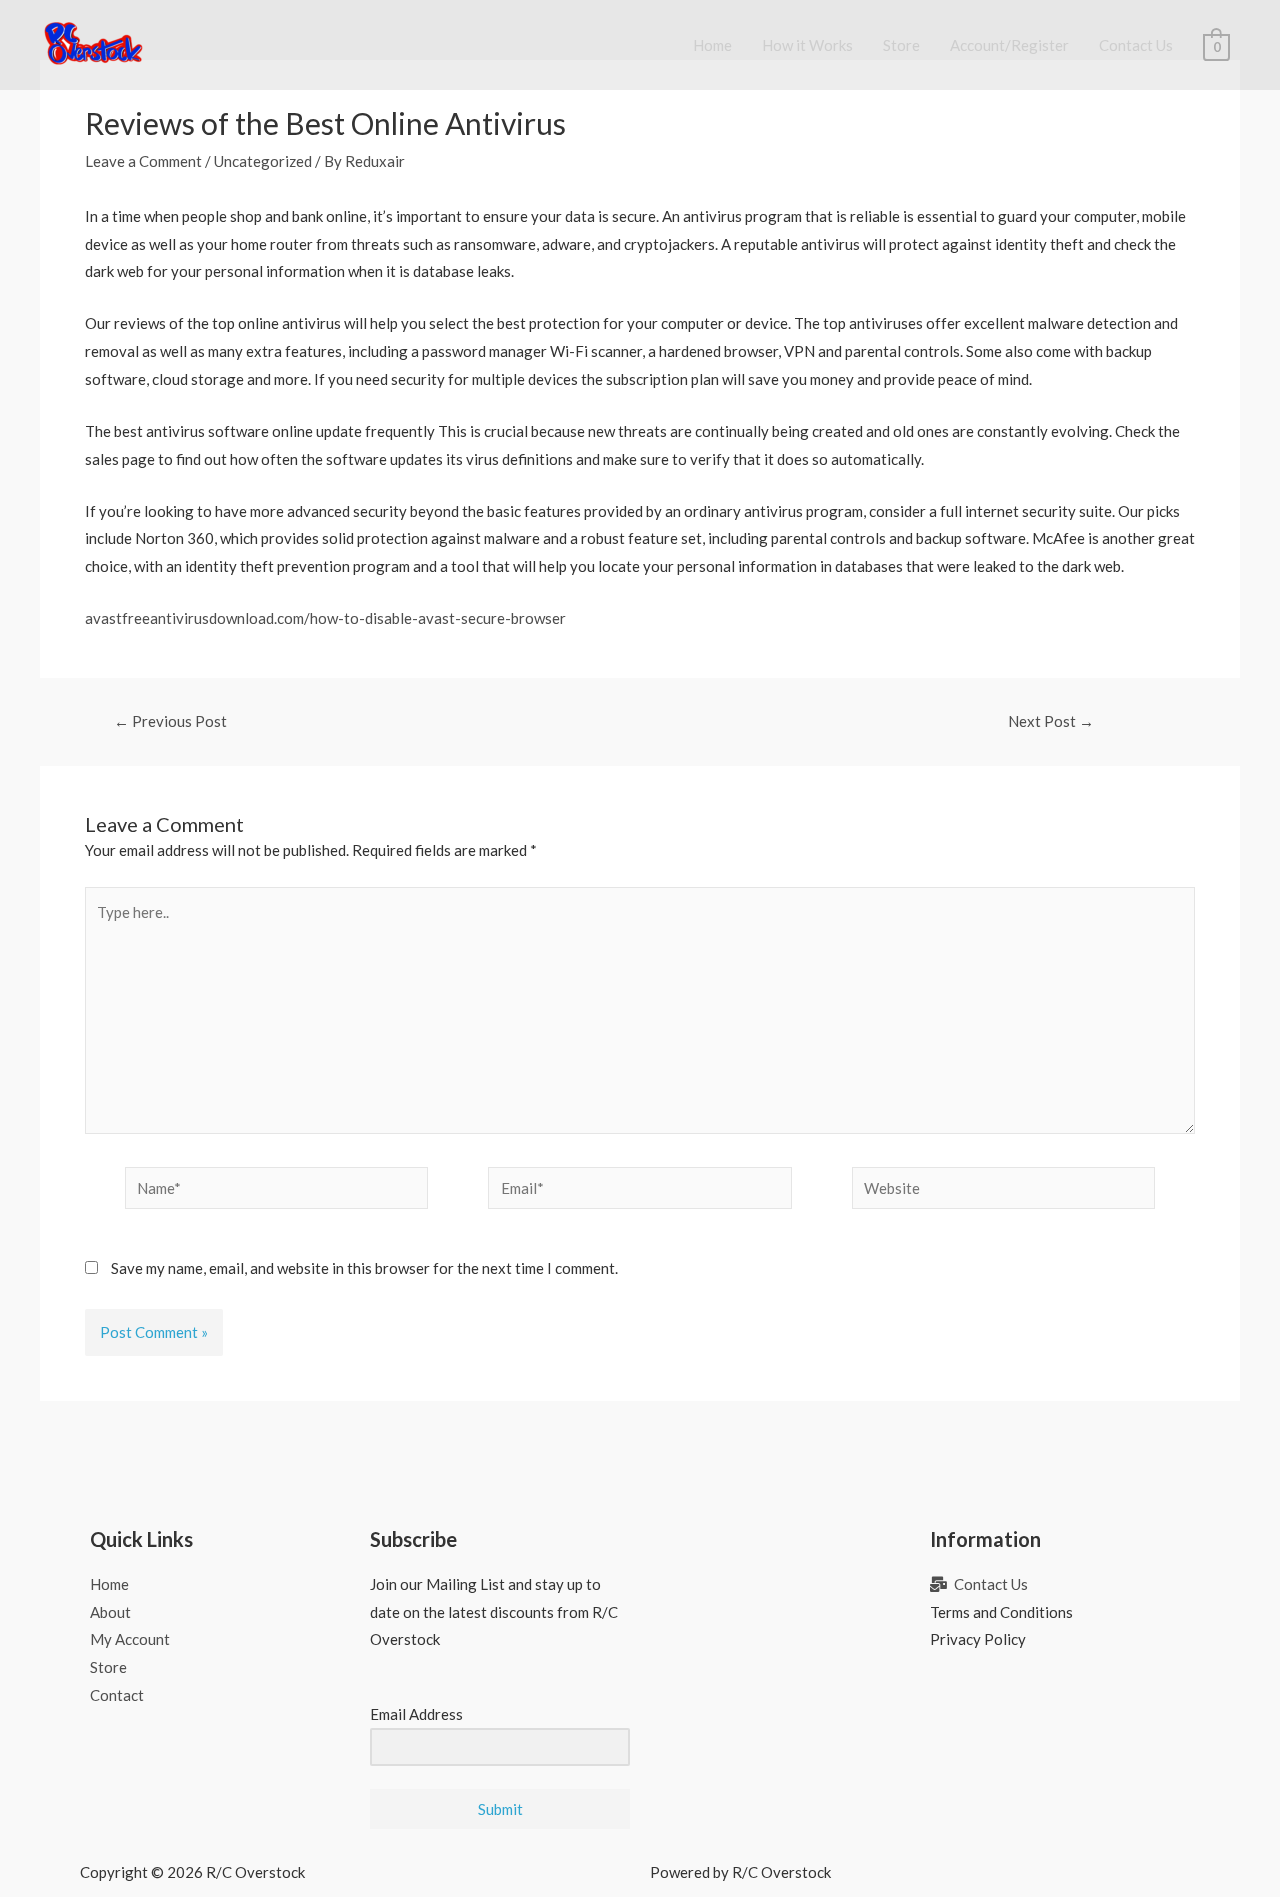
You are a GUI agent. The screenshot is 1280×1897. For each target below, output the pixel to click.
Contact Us (1136, 45)
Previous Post (170, 721)
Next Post (1051, 721)
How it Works (807, 45)
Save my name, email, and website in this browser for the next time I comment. (364, 1268)
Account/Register (1009, 45)
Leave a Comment (143, 161)
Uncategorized (263, 161)
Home (712, 45)
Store (901, 45)
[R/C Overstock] (94, 43)
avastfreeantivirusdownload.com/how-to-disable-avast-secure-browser (325, 618)
